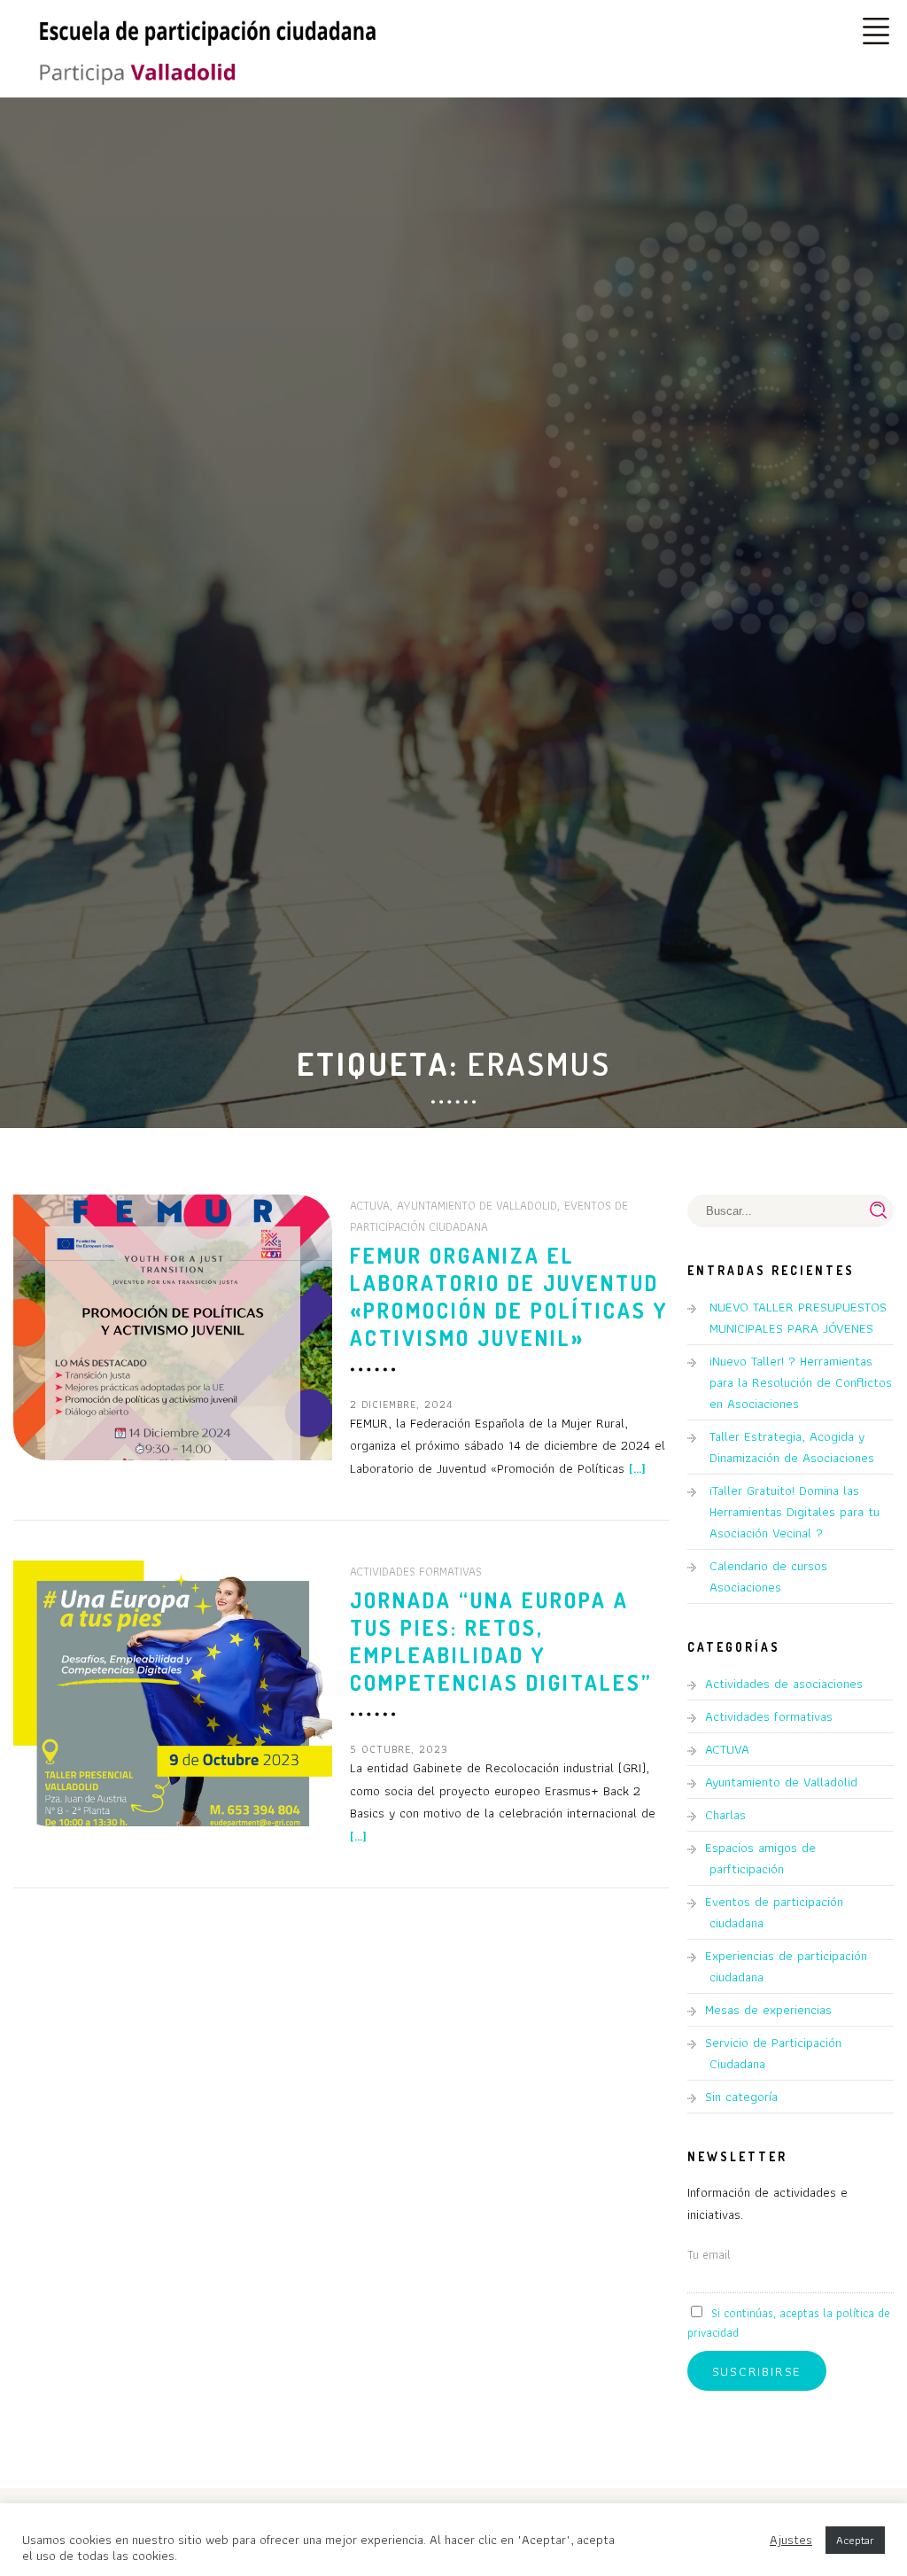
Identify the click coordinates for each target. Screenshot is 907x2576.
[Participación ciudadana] (133, 74)
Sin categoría (741, 2097)
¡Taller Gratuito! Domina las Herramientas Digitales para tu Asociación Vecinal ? (795, 1512)
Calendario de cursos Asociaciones (768, 1576)
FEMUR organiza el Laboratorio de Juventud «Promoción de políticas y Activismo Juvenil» (509, 1296)
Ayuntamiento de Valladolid (477, 1205)
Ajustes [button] (791, 2540)
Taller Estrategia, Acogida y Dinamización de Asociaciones (792, 1447)
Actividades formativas (416, 1571)
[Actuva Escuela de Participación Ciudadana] (208, 29)
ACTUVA (370, 1205)
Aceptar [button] (855, 2540)
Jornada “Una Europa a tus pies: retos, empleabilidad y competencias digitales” (501, 1641)
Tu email (709, 2254)
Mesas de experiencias (768, 2010)
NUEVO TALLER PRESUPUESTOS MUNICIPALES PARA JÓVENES (798, 1318)
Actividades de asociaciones (784, 1684)
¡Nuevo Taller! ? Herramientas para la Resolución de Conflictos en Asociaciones (801, 1382)
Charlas (725, 1815)
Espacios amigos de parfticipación (760, 1858)
